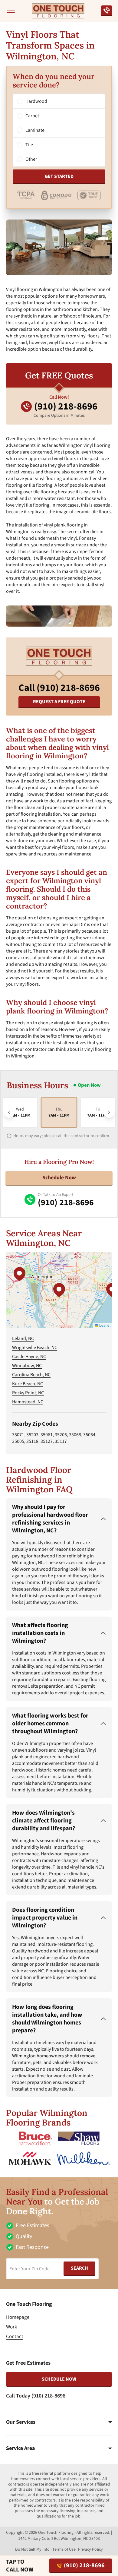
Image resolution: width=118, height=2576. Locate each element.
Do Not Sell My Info (32, 2549)
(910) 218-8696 (84, 2565)
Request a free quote (59, 702)
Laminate (35, 130)
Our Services (21, 2422)
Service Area (20, 2448)
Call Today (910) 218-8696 (36, 2396)
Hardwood (36, 101)
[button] (59, 1290)
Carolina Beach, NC (31, 1375)
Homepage (18, 2317)
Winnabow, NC (27, 1366)
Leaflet (104, 1325)
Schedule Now (59, 1178)
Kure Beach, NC (28, 1384)
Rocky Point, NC (28, 1393)
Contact (15, 2337)
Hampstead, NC (28, 1402)
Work (11, 2327)
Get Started (59, 176)
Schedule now (59, 2379)
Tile (29, 145)
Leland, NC (23, 1339)
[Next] (109, 1112)
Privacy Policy (90, 2549)
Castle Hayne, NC (29, 1357)
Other (31, 159)
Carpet (32, 116)
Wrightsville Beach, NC (35, 1348)
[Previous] (9, 1112)
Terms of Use (64, 2549)
